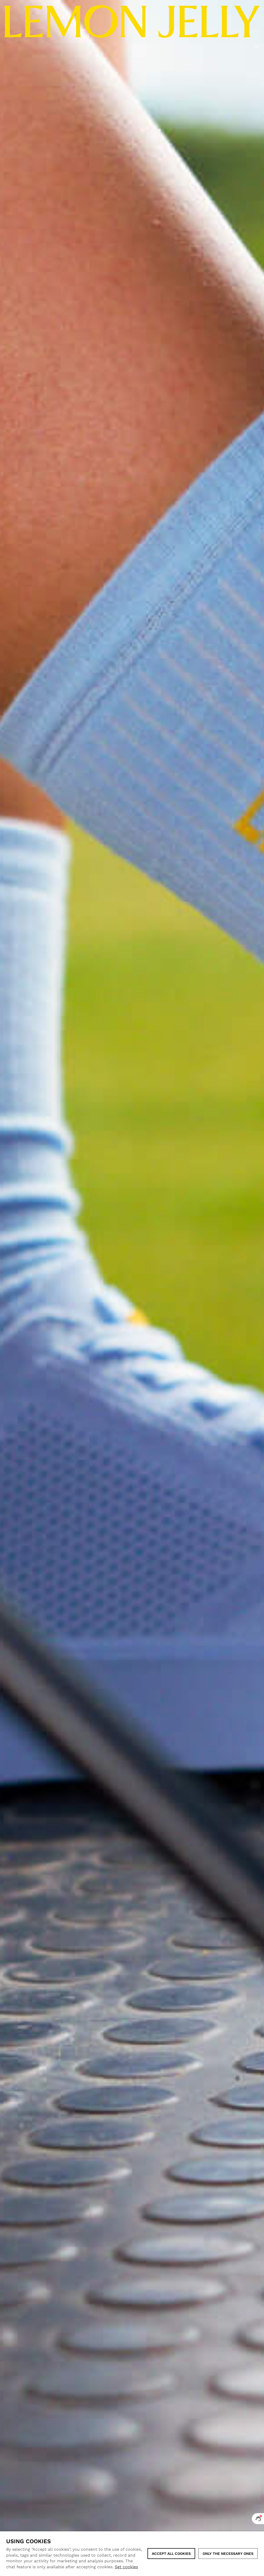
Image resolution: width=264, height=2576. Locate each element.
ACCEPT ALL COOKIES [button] (171, 2554)
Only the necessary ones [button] (228, 2554)
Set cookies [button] (126, 2567)
